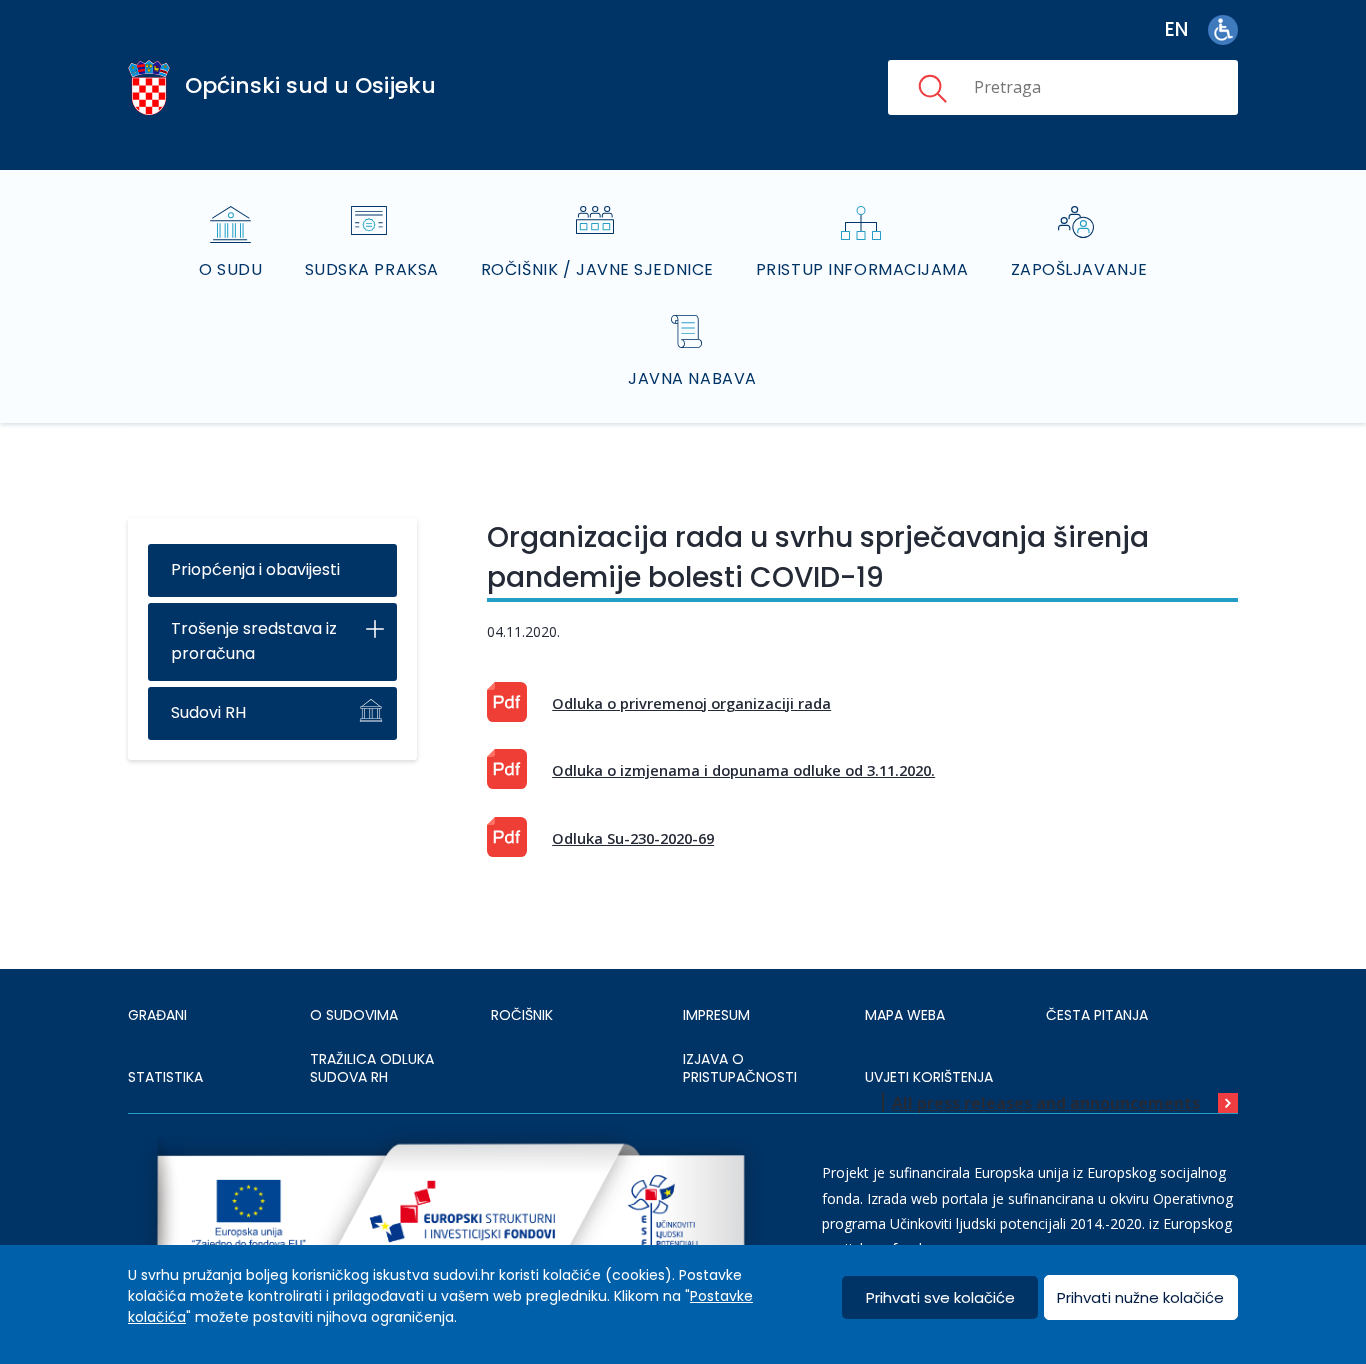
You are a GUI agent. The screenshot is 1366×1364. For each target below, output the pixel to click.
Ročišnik (522, 1015)
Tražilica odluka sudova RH (372, 1068)
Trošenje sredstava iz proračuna (254, 641)
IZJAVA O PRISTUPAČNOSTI (740, 1068)
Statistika (165, 1077)
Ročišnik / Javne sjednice (597, 269)
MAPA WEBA (905, 1015)
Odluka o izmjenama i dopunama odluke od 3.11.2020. (743, 770)
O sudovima (354, 1015)
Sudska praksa (372, 269)
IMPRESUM (716, 1015)
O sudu (230, 269)
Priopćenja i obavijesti (255, 569)
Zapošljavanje (1079, 269)
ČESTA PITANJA (1097, 1015)
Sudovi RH (208, 712)
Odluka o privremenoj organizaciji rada (691, 703)
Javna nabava (692, 378)
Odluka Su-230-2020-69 (633, 838)
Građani (157, 1015)
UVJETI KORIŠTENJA (929, 1077)
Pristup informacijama (862, 269)
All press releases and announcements (1046, 1103)
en (1176, 29)
